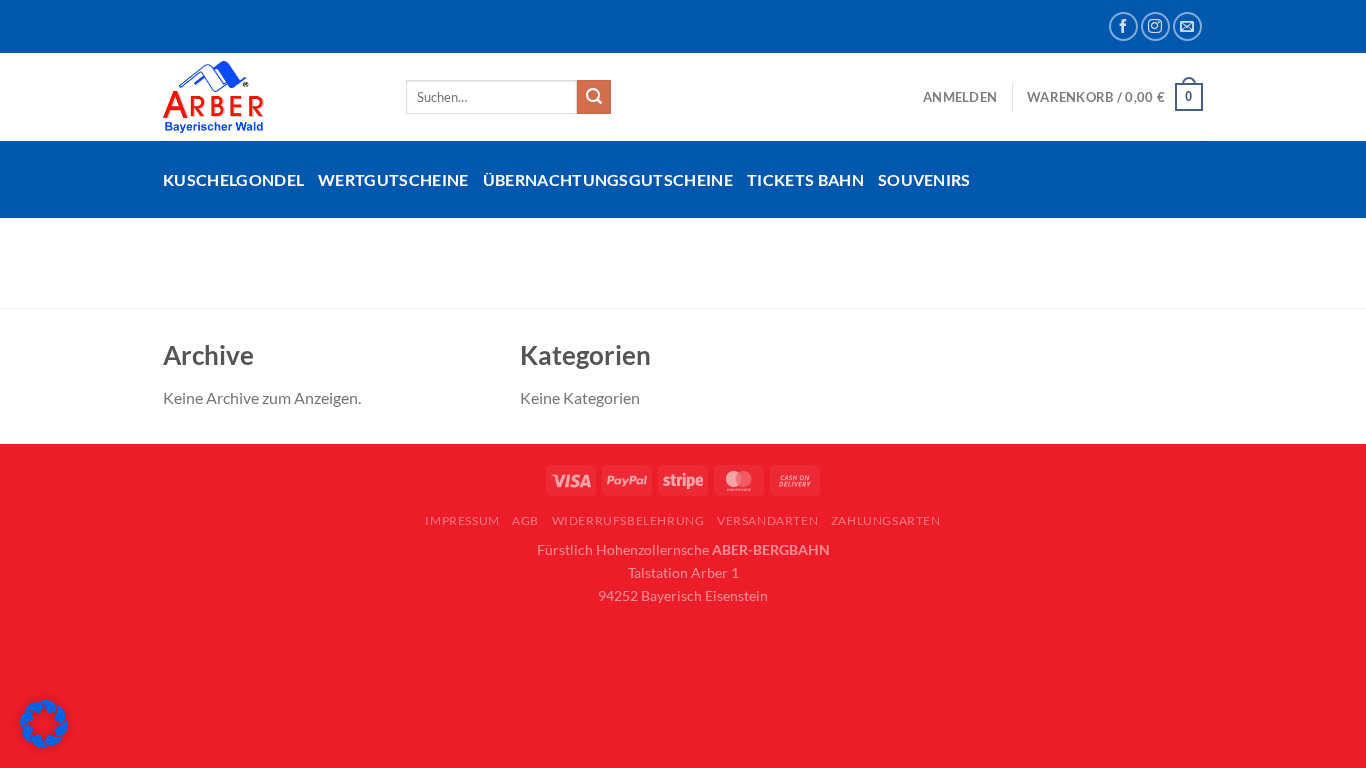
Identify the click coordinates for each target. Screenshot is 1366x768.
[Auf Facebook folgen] (1123, 26)
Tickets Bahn (805, 179)
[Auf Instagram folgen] (1155, 26)
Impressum (462, 520)
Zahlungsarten (886, 520)
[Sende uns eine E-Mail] (1187, 26)
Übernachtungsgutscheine (608, 179)
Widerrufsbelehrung (628, 520)
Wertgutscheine (393, 179)
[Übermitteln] (594, 97)
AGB (525, 520)
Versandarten (767, 520)
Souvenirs (924, 179)
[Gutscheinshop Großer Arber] (269, 97)
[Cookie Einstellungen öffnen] (44, 741)
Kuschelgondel (233, 179)
